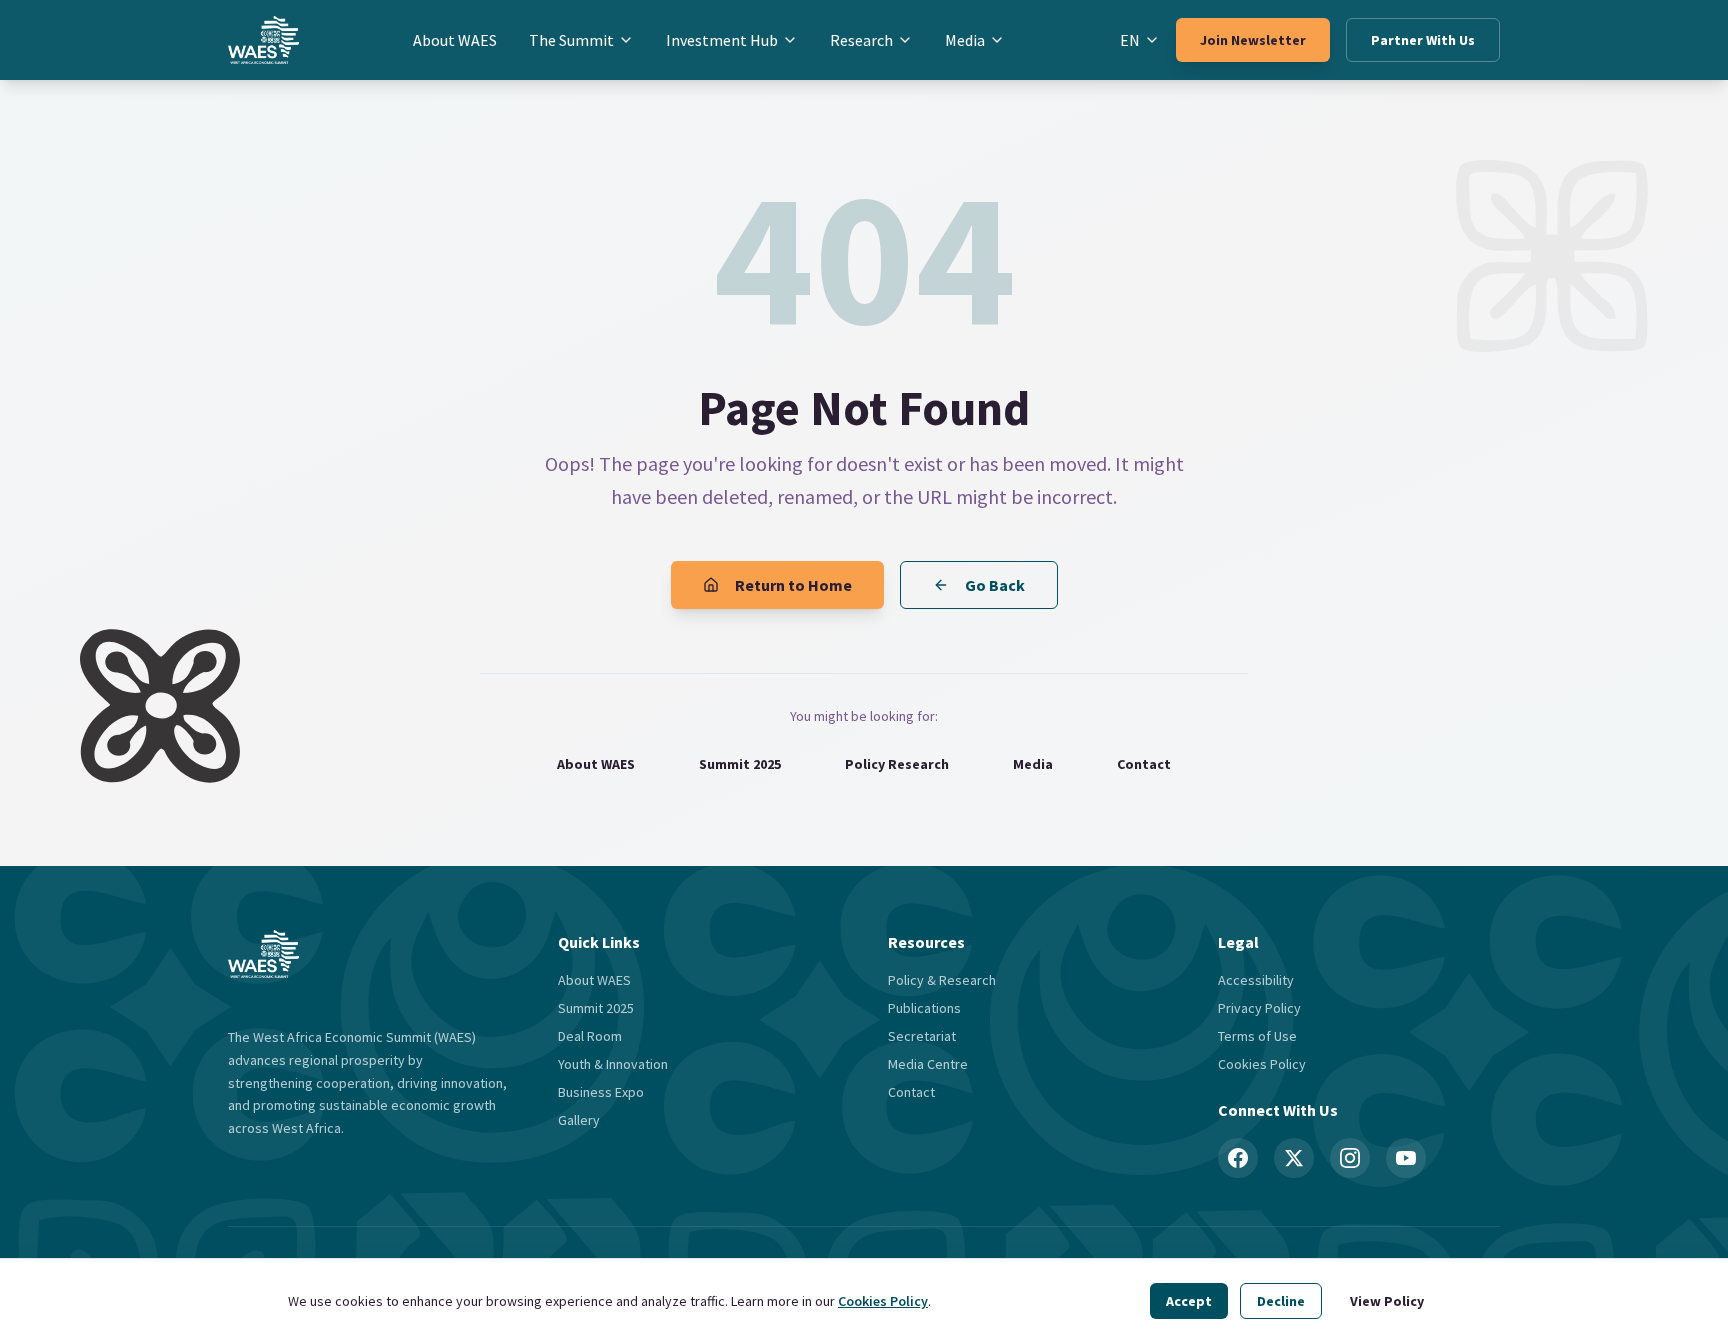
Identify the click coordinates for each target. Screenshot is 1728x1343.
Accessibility (1256, 980)
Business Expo (601, 1092)
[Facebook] (1238, 1158)
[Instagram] (1350, 1158)
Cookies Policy (883, 1301)
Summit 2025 (740, 764)
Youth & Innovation (613, 1064)
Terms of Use (1257, 1036)
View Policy (1387, 1301)
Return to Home (793, 585)
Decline (1281, 1301)
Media (965, 40)
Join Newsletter (1253, 40)
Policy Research (897, 764)
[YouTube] (1406, 1158)
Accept (1189, 1301)
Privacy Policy (1259, 1008)
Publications (924, 1008)
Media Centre (928, 1064)
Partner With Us (1423, 40)
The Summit (571, 40)
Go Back (995, 585)
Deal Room (590, 1036)
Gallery (579, 1120)
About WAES (455, 40)
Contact (1144, 764)
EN (1130, 40)
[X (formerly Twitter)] (1294, 1158)
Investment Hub (722, 40)
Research (861, 40)
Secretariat (922, 1036)
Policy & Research (942, 980)
